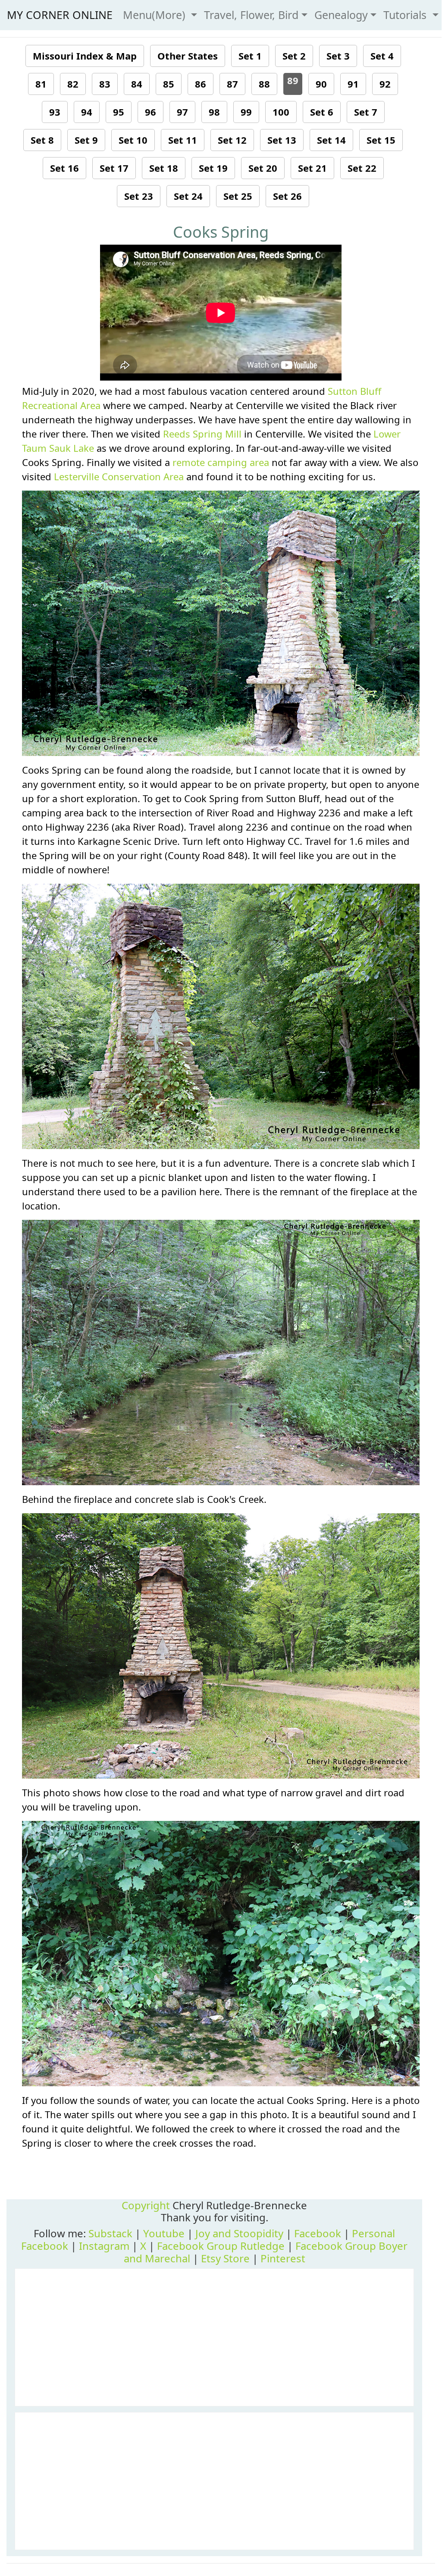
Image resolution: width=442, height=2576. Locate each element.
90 (321, 84)
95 (119, 112)
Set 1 (250, 56)
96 (150, 112)
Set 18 (164, 168)
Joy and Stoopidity (239, 2233)
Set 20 (263, 168)
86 (201, 84)
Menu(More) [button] (156, 15)
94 (87, 112)
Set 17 (114, 168)
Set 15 (381, 140)
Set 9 (86, 140)
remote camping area (221, 462)
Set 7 (366, 112)
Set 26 (287, 196)
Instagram (104, 2246)
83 (105, 84)
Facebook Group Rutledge (221, 2246)
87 (232, 84)
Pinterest (283, 2258)
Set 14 (331, 140)
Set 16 (64, 168)
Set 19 (213, 168)
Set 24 (188, 196)
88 (264, 84)
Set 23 (139, 196)
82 (73, 84)
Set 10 (133, 140)
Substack (110, 2233)
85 (169, 84)
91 (353, 84)
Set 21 (312, 168)
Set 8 (42, 140)
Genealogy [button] (341, 15)
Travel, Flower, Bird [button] (251, 15)
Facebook (318, 2233)
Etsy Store (225, 2258)
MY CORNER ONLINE (60, 15)
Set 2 (294, 56)
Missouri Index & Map (85, 56)
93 (55, 112)
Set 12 (232, 140)
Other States (188, 56)
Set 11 (183, 140)
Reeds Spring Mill (202, 434)
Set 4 (382, 56)
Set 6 (322, 112)
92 (385, 84)
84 (137, 84)
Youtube (164, 2233)
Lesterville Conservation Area (119, 476)
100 (281, 112)
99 (246, 112)
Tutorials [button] (406, 15)
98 (214, 112)
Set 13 (282, 140)
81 (41, 84)
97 (182, 112)
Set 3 (338, 56)
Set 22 (362, 168)
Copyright (146, 2205)
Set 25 (238, 196)
